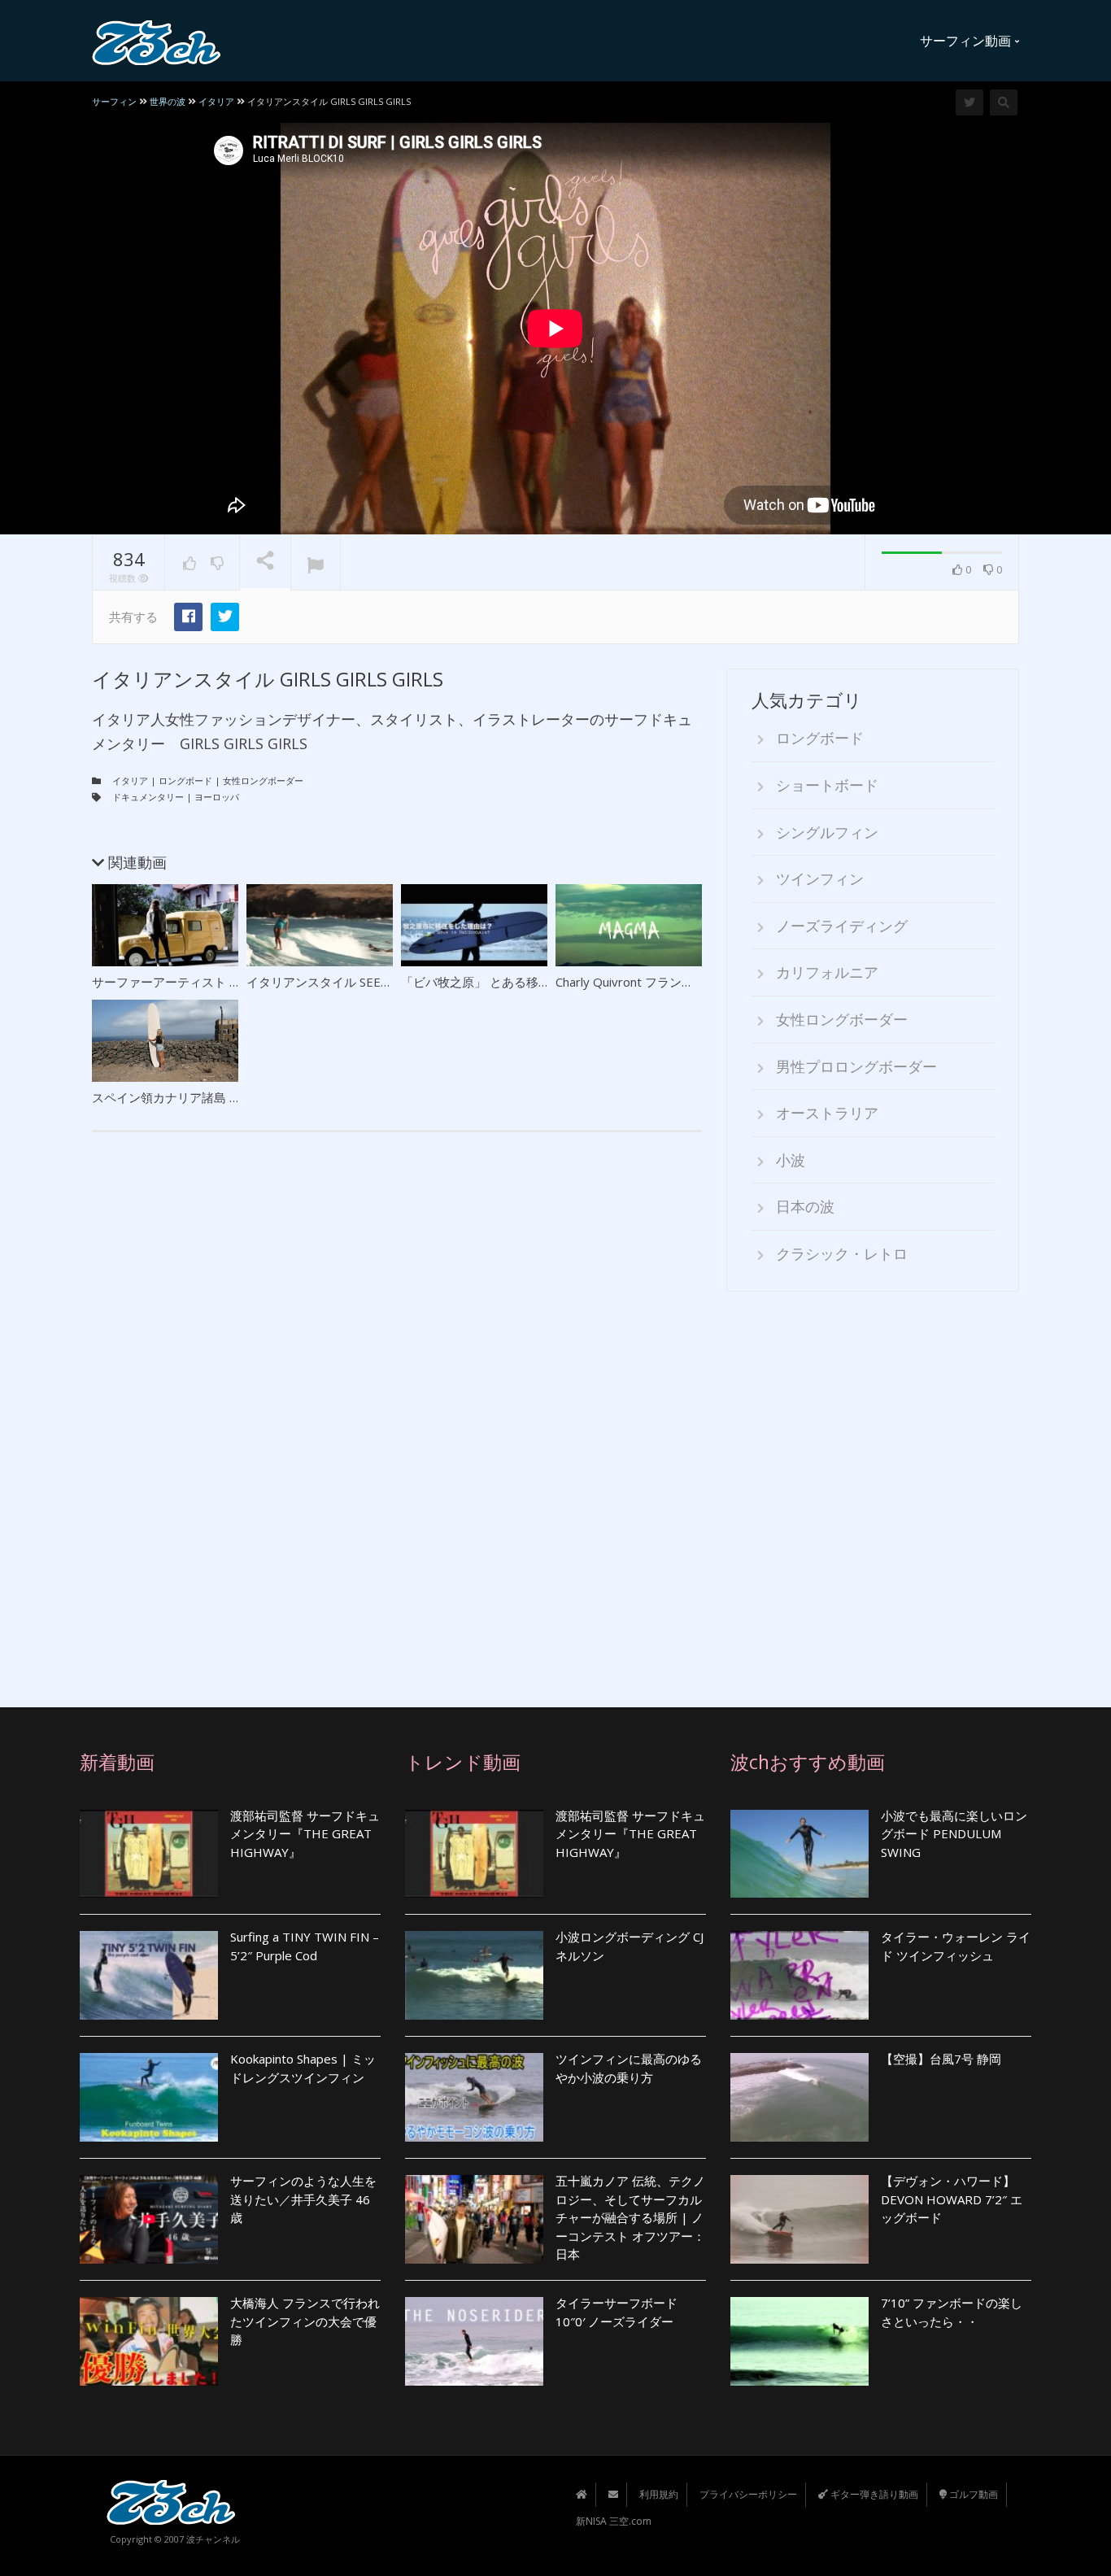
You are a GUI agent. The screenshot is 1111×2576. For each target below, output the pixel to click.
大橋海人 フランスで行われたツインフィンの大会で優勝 (305, 2321)
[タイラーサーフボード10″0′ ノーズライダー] (474, 2341)
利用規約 (659, 2494)
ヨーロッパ (217, 797)
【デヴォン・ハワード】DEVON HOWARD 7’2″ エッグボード (952, 2199)
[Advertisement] (873, 1488)
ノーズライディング (842, 926)
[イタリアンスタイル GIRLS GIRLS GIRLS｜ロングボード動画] (157, 41)
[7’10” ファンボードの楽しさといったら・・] (799, 2341)
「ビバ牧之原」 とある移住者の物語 (500, 982)
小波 (791, 1160)
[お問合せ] (613, 2494)
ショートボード (827, 785)
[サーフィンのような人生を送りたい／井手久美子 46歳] (149, 2219)
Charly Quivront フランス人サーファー (661, 982)
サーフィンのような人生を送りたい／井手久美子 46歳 (303, 2199)
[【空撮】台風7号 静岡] (799, 2097)
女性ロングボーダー (263, 780)
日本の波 (805, 1206)
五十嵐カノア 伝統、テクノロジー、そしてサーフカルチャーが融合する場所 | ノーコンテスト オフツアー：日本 (630, 2217)
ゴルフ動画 (972, 2494)
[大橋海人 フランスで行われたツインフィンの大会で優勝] (149, 2341)
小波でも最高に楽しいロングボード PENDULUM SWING (954, 1834)
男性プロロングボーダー (856, 1066)
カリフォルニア (827, 972)
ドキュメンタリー (148, 797)
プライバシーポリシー (748, 2494)
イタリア (130, 780)
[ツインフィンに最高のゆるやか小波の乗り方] (474, 2097)
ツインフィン (820, 878)
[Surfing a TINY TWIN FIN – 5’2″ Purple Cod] (149, 1975)
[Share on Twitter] (225, 617)
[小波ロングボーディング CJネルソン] (474, 1975)
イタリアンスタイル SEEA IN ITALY (344, 982)
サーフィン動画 (967, 41)
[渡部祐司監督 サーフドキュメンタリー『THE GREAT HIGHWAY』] (149, 1854)
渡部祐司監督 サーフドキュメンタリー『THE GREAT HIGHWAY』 (305, 1834)
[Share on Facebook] (188, 617)
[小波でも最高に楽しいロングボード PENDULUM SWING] (799, 1854)
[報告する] (316, 563)
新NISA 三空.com (614, 2521)
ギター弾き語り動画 (873, 2494)
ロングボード (185, 780)
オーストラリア (827, 1113)
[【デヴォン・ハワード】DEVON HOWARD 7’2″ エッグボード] (799, 2219)
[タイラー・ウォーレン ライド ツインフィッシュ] (799, 1975)
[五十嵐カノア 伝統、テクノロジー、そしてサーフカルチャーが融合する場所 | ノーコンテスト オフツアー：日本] (474, 2219)
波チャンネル (213, 2539)
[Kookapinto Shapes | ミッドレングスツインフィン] (149, 2097)
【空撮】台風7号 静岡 (941, 2059)
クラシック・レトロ (842, 1253)
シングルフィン (827, 832)
